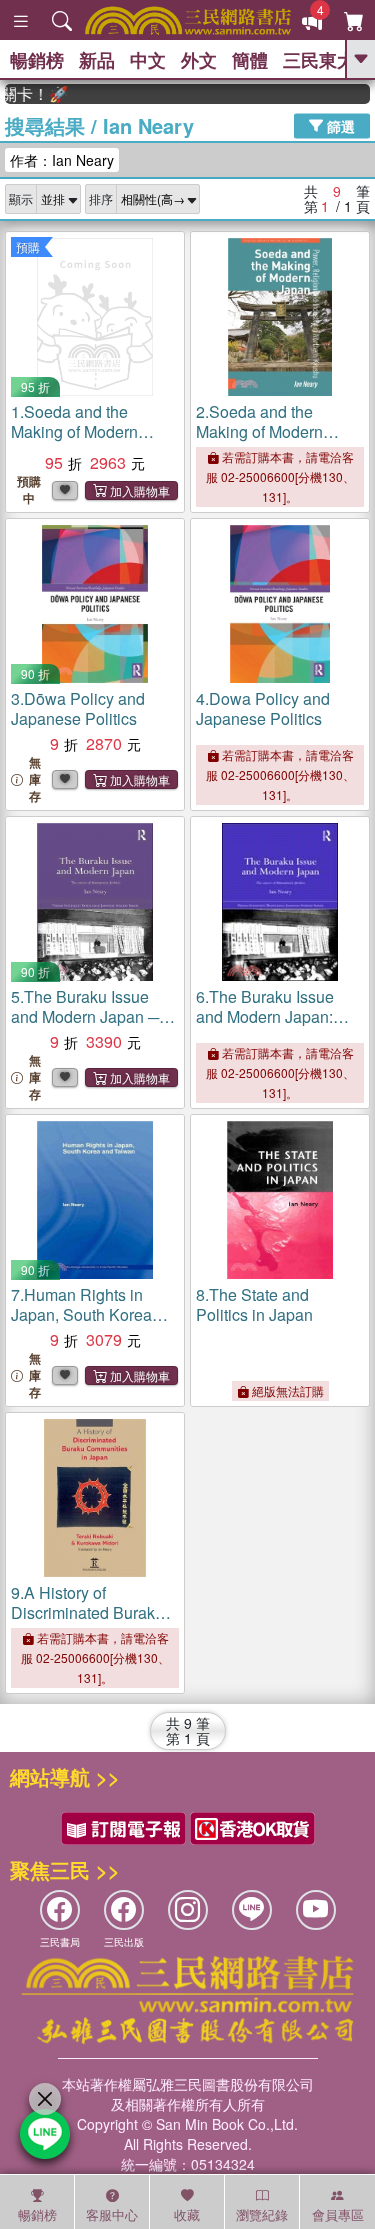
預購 (28, 246)
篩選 (339, 125)
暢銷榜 (37, 60)
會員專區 (338, 2214)
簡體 (250, 60)
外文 (199, 60)
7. (81, 1314)
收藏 (187, 2214)
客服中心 (112, 2214)
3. (78, 708)
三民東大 (319, 60)
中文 (148, 60)
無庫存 (35, 779)
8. (254, 1304)
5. (85, 1026)
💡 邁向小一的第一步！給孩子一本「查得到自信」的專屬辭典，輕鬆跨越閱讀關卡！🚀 (27, 94)
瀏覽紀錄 (262, 2214)
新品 (97, 60)
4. (263, 708)
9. (90, 1612)
